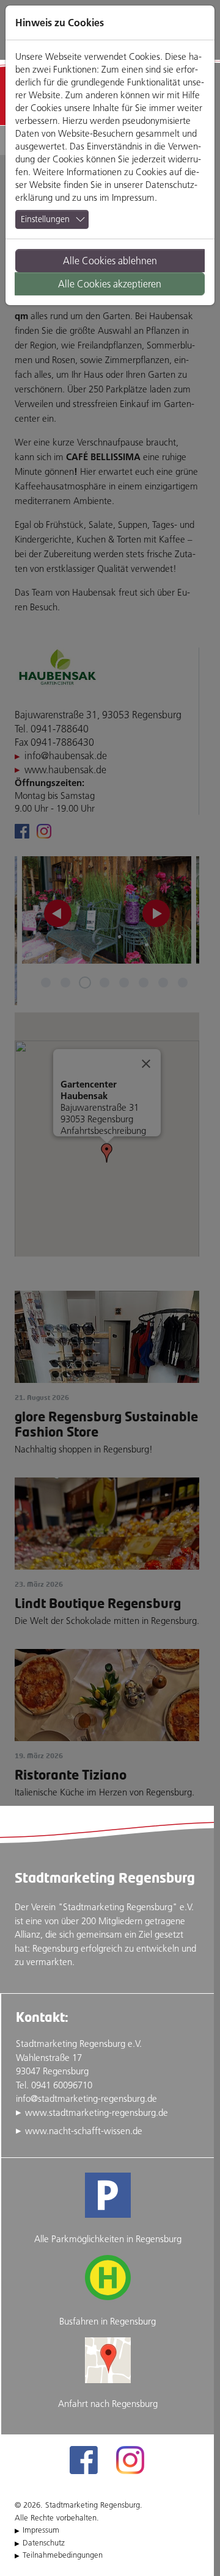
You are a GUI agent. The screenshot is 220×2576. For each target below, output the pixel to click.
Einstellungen (45, 219)
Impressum (133, 197)
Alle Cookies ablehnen (110, 261)
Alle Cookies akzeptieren (110, 284)
